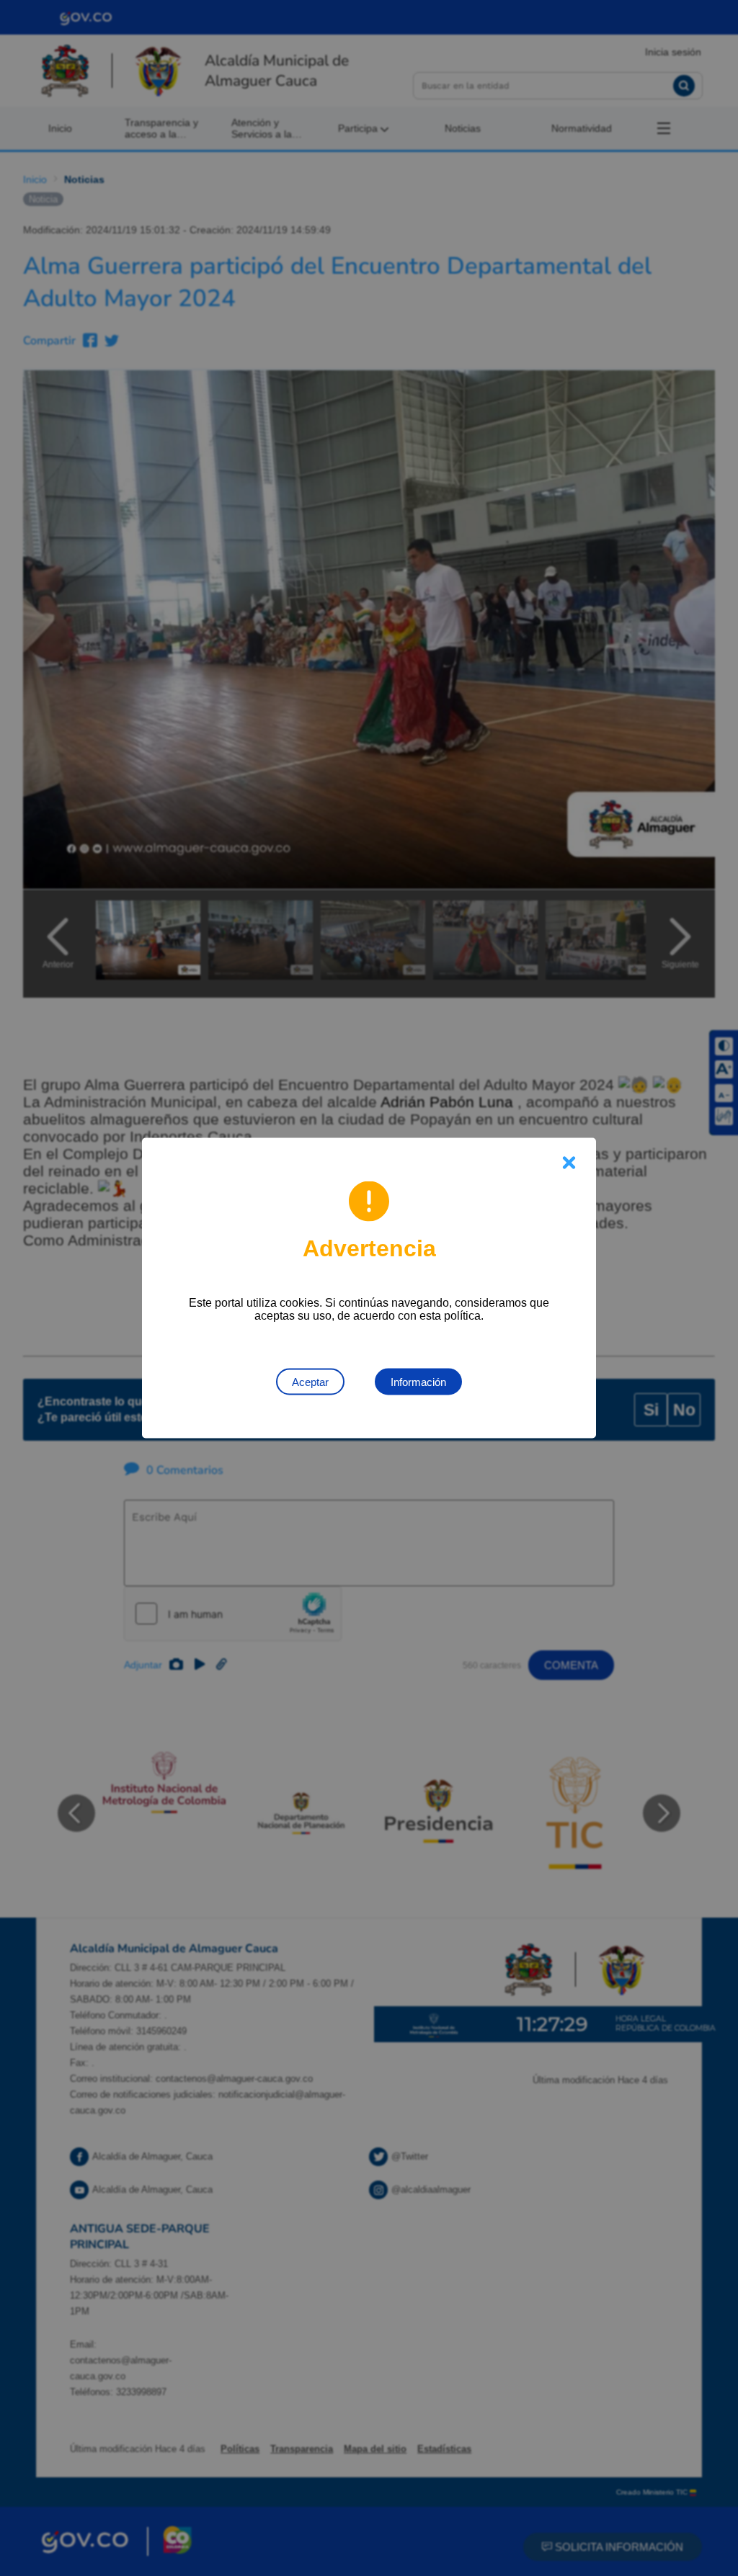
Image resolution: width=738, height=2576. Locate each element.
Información (418, 1382)
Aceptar (310, 1382)
